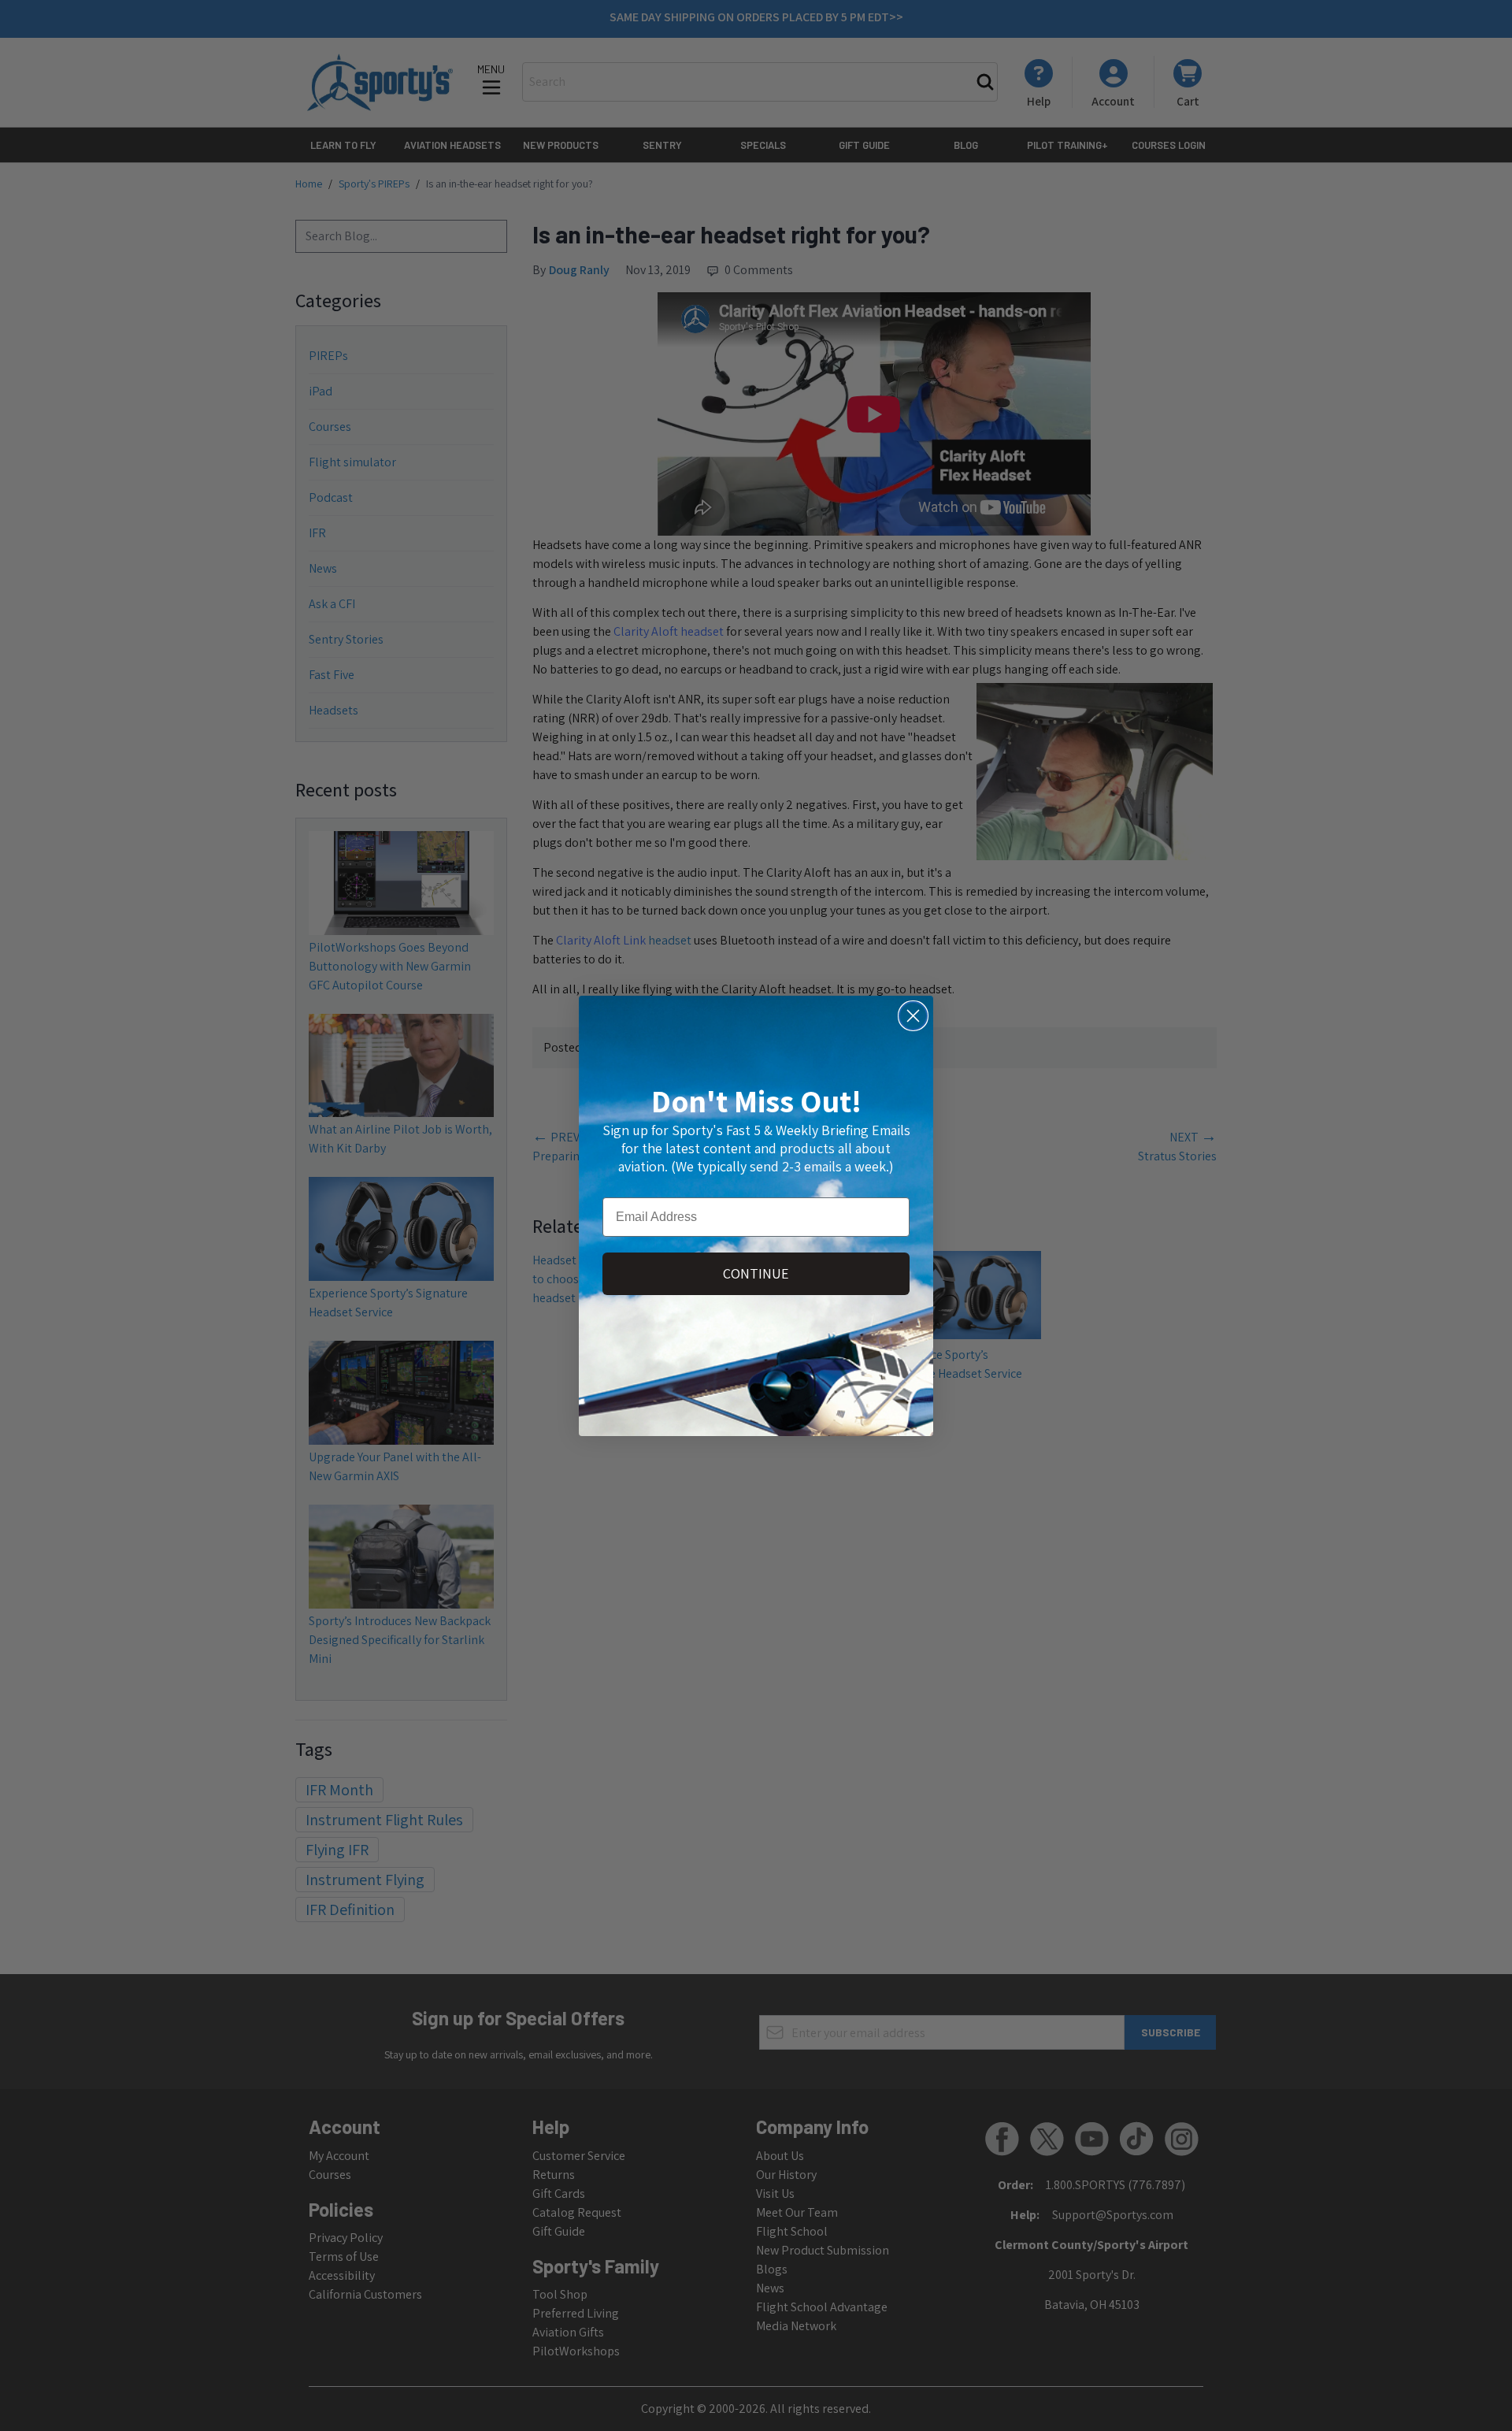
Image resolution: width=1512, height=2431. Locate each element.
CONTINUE (756, 1273)
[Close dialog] (913, 1016)
